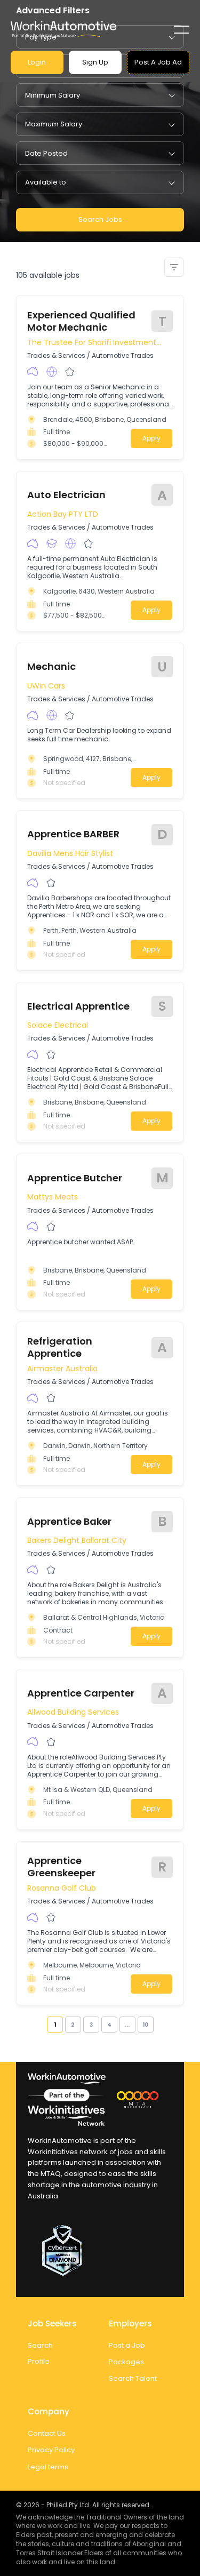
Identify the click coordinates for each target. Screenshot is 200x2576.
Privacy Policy (51, 2450)
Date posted (46, 153)
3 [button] (91, 2025)
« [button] (43, 2025)
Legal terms (48, 2467)
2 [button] (73, 2025)
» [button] (157, 2025)
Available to (46, 182)
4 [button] (109, 2025)
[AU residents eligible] (33, 372)
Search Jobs (100, 219)
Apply (151, 438)
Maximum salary (54, 124)
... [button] (127, 2025)
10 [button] (145, 2025)
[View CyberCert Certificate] (100, 2251)
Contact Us (47, 2433)
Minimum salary (53, 95)
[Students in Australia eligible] (52, 543)
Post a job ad (158, 62)
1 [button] (55, 2025)
